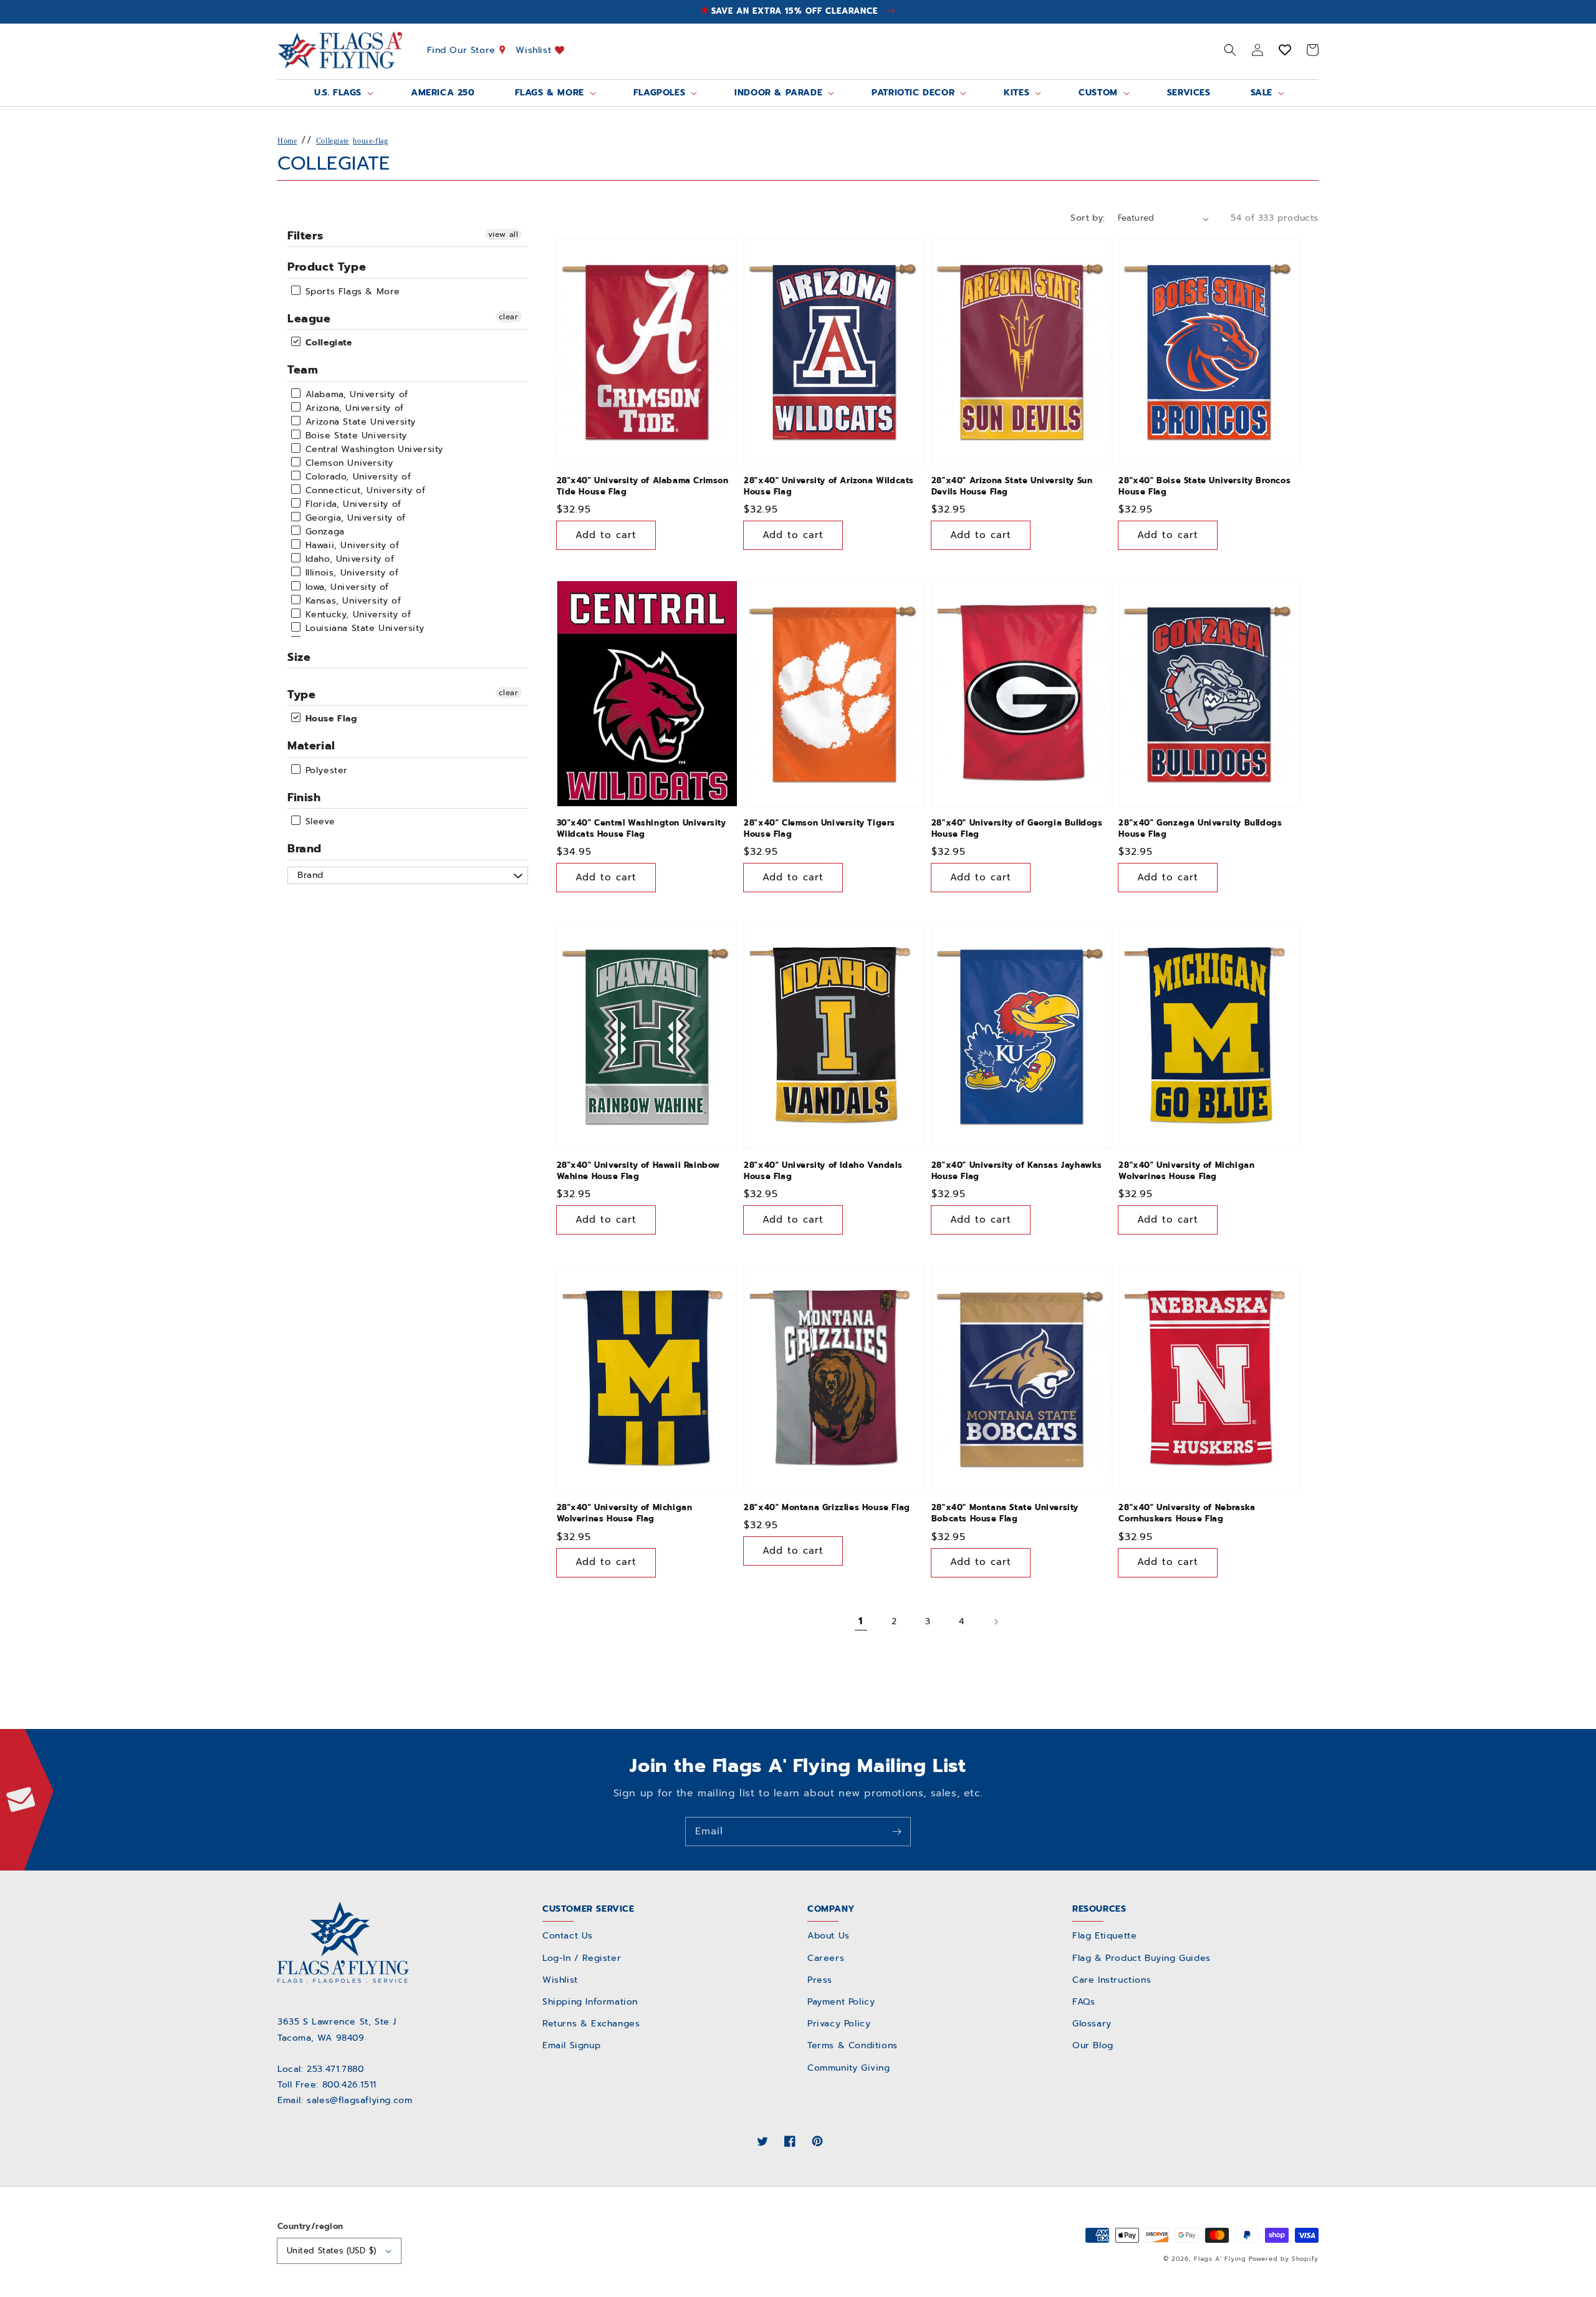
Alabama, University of (355, 394)
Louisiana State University (363, 628)
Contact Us (568, 1936)
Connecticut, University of (363, 490)
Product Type (327, 267)
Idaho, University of (348, 559)
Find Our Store (463, 50)
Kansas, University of (351, 601)
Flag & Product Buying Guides (1142, 1958)
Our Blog (1093, 2045)
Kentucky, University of (356, 614)
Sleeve (318, 821)
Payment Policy (841, 2002)
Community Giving (849, 2068)
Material (311, 746)
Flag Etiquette (1104, 1936)
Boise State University (354, 436)
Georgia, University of (354, 518)
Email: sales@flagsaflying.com (345, 2100)
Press (820, 1980)
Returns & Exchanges (591, 2024)
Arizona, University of (353, 408)
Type (301, 695)
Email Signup (571, 2045)
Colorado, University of (356, 477)
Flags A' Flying (1220, 2259)
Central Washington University (373, 449)
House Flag (329, 719)
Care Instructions (1112, 1980)
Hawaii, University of (350, 545)
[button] (1230, 50)
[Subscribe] (897, 1831)
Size (299, 657)
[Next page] (996, 1622)
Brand (305, 849)
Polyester (325, 770)
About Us (829, 1936)
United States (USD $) (331, 2251)
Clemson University (347, 463)
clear (509, 317)
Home (287, 141)
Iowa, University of (345, 587)
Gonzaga (323, 532)
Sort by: (1088, 218)
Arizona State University (359, 422)
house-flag (370, 141)
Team (303, 370)
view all (503, 234)
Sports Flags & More (351, 291)
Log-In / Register (582, 1958)
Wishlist (535, 50)
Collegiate (333, 141)
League (309, 319)
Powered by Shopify (1284, 2259)
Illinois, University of (350, 573)
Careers (826, 1958)
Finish (304, 797)
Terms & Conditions (853, 2045)
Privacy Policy (839, 2024)
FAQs (1084, 2002)
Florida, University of (352, 504)
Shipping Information (590, 2002)
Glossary (1092, 2024)
